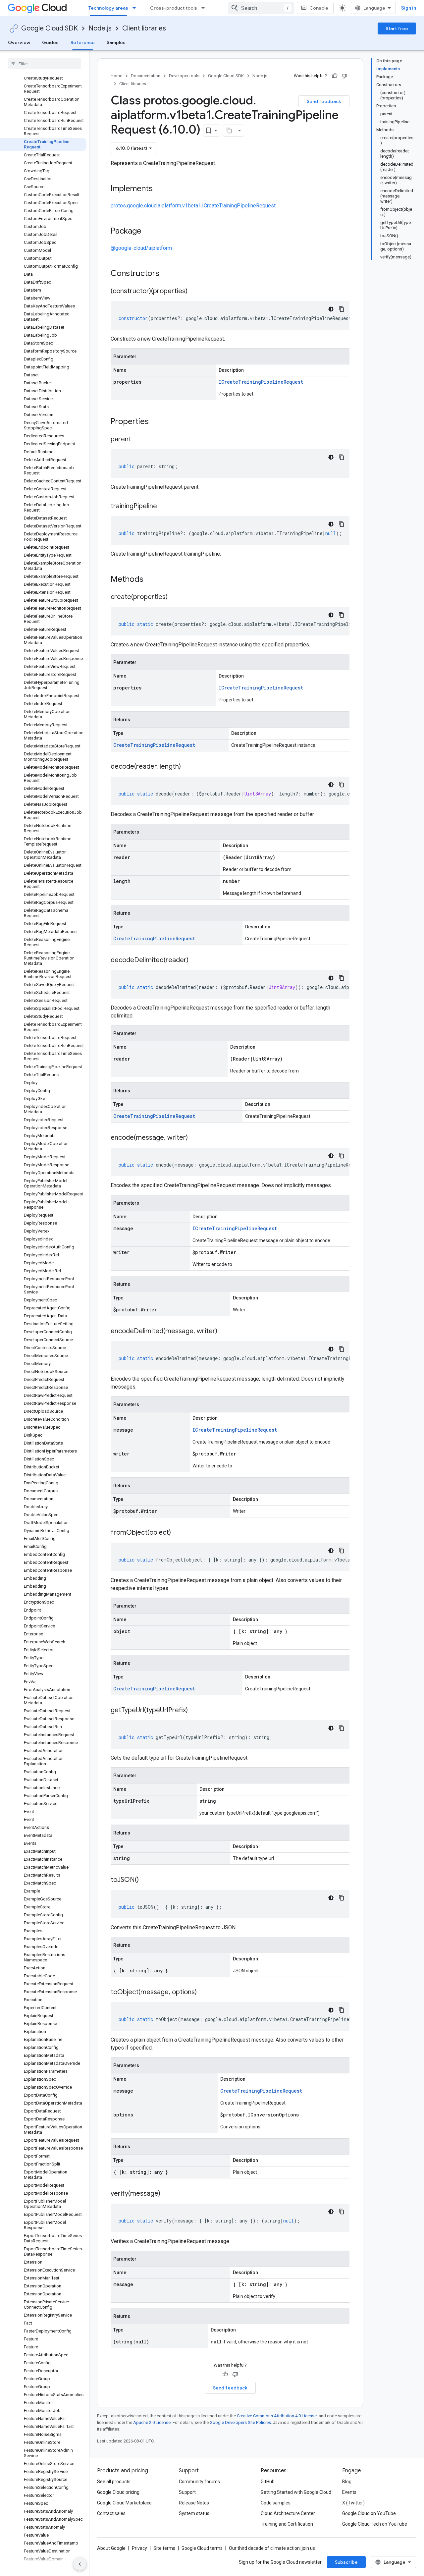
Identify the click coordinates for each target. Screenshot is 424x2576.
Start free (397, 28)
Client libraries (144, 28)
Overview (19, 42)
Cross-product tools (174, 8)
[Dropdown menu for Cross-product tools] (205, 8)
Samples (116, 42)
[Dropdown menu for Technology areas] (136, 8)
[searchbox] (45, 64)
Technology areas (108, 8)
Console (319, 8)
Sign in (409, 8)
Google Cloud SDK (50, 28)
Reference (83, 42)
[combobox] (261, 8)
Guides (50, 42)
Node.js (100, 28)
